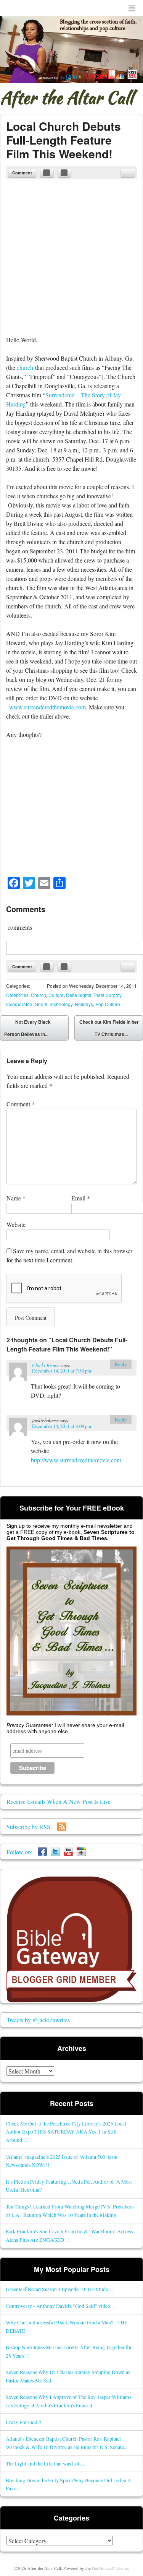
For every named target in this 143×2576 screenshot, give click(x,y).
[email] (128, 173)
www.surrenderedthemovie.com (47, 707)
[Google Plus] (81, 1852)
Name (16, 1198)
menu (132, 8)
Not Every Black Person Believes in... (27, 1028)
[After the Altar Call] (71, 50)
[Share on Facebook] (47, 173)
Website (16, 1224)
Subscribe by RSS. (32, 1827)
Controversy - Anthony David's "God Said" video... (60, 2306)
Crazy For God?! (24, 2422)
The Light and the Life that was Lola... (45, 2463)
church (25, 367)
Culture (56, 995)
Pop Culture (108, 1004)
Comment (22, 173)
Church (39, 995)
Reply (121, 1364)
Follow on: (22, 1852)
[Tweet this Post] (64, 173)
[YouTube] (68, 1852)
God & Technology (54, 1004)
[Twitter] (55, 1852)
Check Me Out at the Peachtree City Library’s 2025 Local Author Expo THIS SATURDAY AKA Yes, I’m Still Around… (66, 2132)
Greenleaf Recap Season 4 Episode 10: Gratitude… (59, 2289)
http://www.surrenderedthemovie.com (76, 1460)
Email (81, 1198)
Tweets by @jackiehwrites (38, 2020)
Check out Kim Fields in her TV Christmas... (109, 1029)
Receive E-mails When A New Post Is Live (59, 1801)
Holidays (84, 1004)
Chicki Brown (46, 1365)
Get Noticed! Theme (110, 2568)
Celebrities (17, 995)
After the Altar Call (67, 98)
